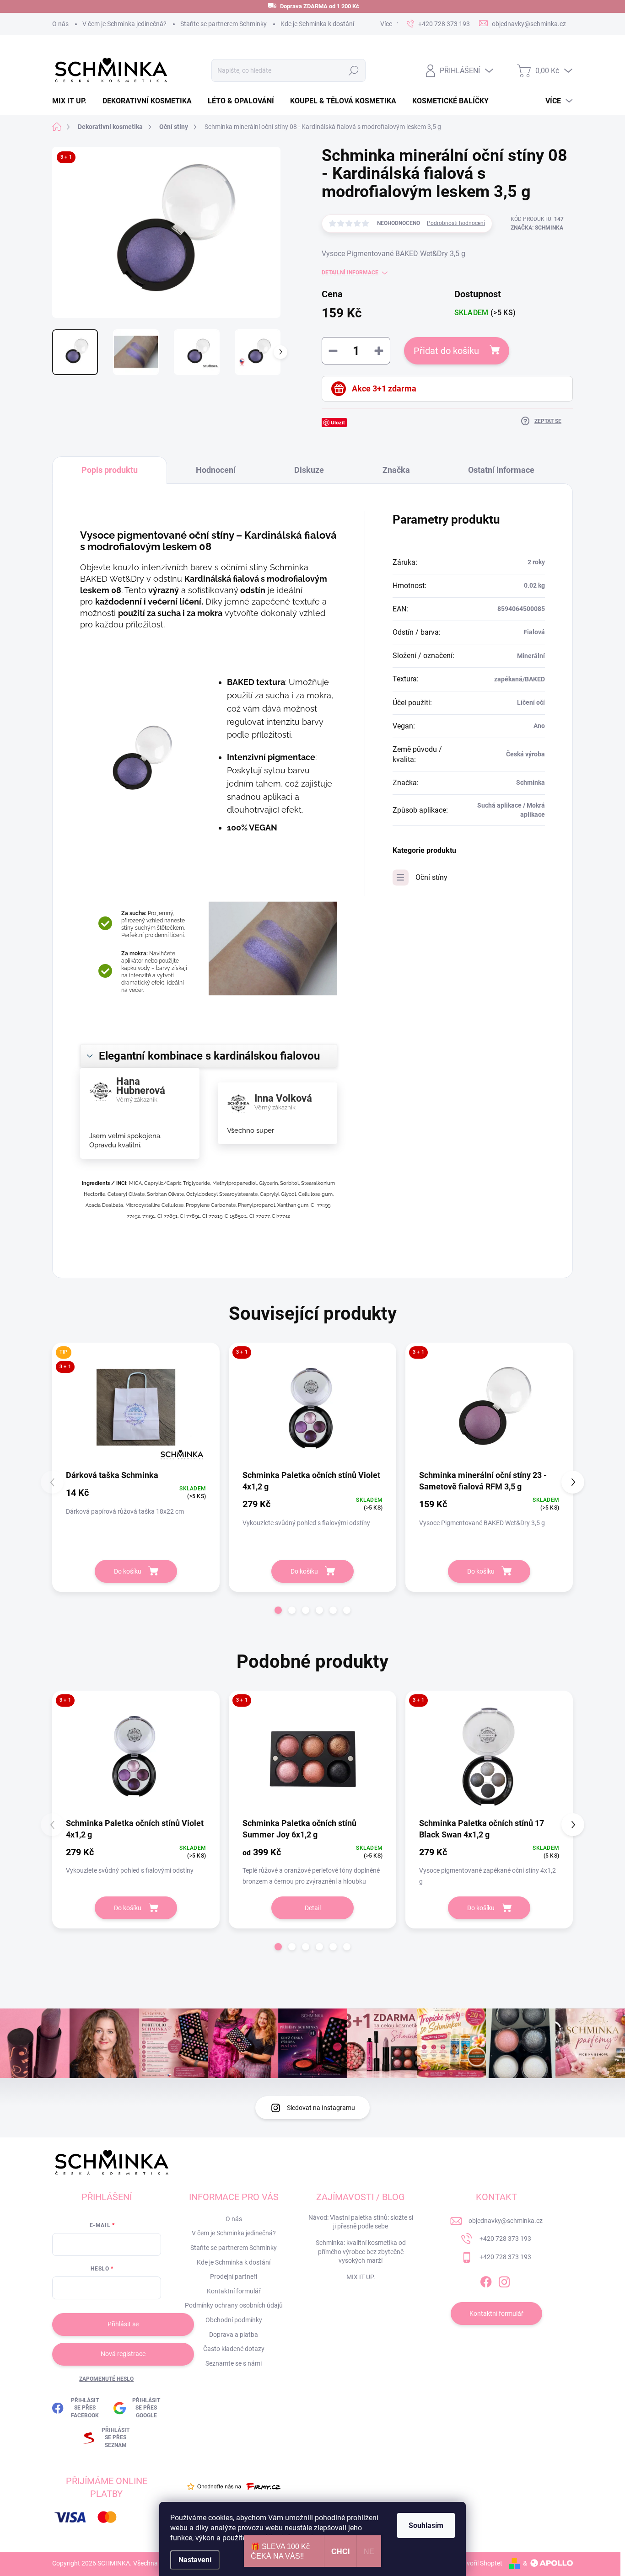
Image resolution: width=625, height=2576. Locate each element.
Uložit (338, 422)
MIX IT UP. (361, 2277)
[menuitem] (73, 101)
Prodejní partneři (234, 2276)
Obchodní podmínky (234, 2320)
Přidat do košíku (446, 351)
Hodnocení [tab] (216, 470)
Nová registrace (123, 2354)
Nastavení (195, 2560)
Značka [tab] (396, 470)
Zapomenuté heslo (106, 2379)
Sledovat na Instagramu (321, 2108)
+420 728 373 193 (505, 2239)
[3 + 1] (312, 1409)
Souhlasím (426, 2525)
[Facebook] (486, 2280)
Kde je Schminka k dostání (317, 24)
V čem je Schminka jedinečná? (124, 24)
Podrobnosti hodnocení (456, 223)
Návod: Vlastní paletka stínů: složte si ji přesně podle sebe (361, 2222)
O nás (60, 24)
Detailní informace (350, 273)
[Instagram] (504, 2280)
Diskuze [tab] (309, 470)
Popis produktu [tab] (110, 470)
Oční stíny (431, 877)
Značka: (537, 228)
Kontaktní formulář (234, 2291)
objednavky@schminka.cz (506, 2221)
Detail (313, 1908)
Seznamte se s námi (234, 2363)
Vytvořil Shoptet (480, 2563)
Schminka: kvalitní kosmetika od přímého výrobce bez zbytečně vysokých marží (361, 2252)
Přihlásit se (123, 2324)
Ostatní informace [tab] (501, 470)
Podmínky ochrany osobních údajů (234, 2305)
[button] (278, 1610)
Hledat (353, 70)
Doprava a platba (234, 2335)
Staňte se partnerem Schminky (224, 24)
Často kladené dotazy (234, 2349)
